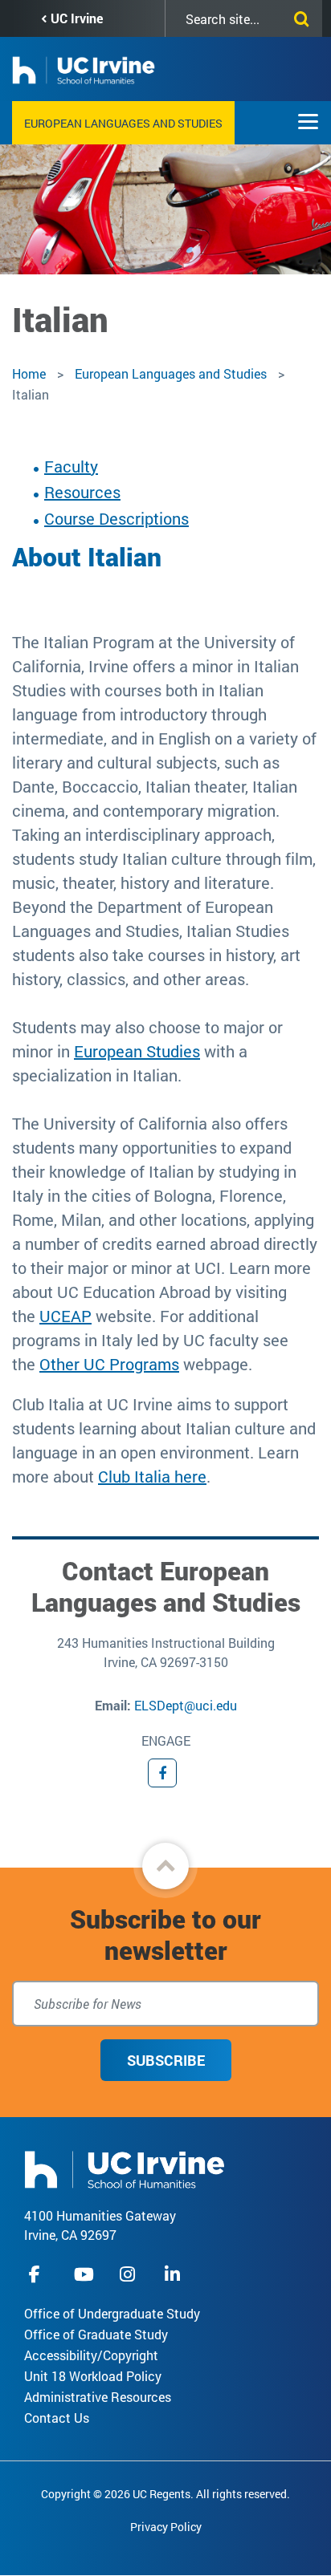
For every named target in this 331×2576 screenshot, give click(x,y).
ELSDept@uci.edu (186, 1705)
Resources (82, 492)
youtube (84, 2274)
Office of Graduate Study (96, 2334)
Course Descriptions (116, 518)
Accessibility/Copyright (91, 2355)
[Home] (125, 2168)
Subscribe (166, 2060)
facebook (39, 2274)
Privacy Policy (166, 2527)
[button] (165, 1866)
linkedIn (174, 2274)
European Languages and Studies (123, 123)
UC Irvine (77, 18)
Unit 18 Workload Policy (93, 2376)
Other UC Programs (109, 1364)
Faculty (71, 466)
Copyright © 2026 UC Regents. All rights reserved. (165, 2494)
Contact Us (57, 2418)
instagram (129, 2274)
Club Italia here (152, 1476)
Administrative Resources (98, 2397)
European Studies (137, 1051)
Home (29, 373)
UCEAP (65, 1316)
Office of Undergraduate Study (112, 2313)
